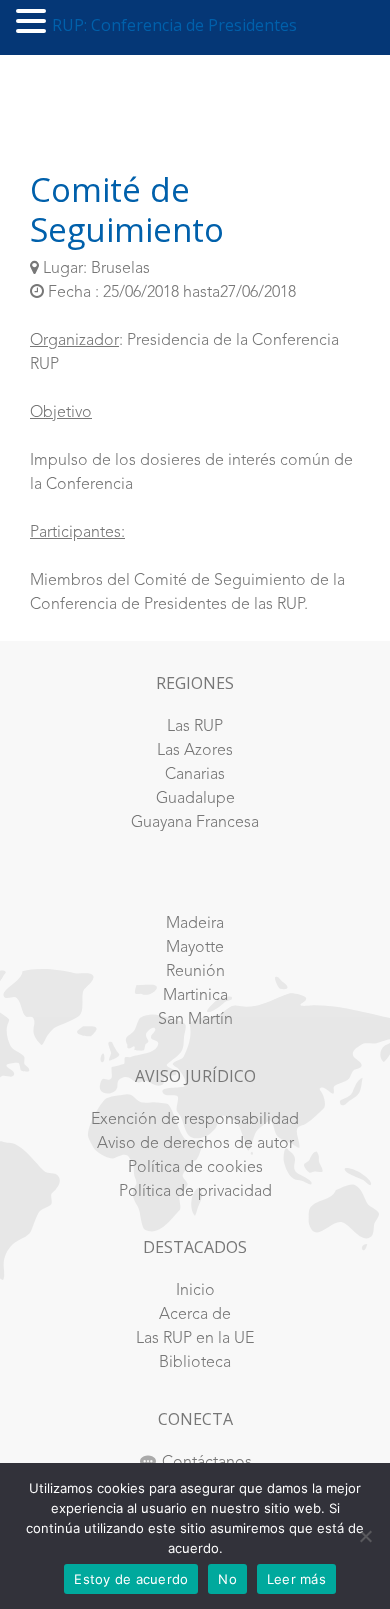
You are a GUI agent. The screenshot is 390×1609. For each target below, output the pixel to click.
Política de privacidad (195, 1192)
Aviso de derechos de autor (195, 1144)
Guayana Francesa (195, 823)
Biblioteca (195, 1363)
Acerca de (195, 1315)
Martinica (195, 996)
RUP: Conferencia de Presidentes (174, 25)
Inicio (195, 1291)
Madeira (195, 924)
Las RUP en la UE (195, 1339)
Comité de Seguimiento (127, 209)
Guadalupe (195, 799)
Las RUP (195, 727)
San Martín (195, 1020)
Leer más (296, 1579)
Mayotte (195, 948)
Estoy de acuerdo (131, 1579)
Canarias (195, 775)
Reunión (195, 972)
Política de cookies (195, 1168)
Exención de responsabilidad (195, 1120)
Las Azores (195, 751)
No (227, 1579)
